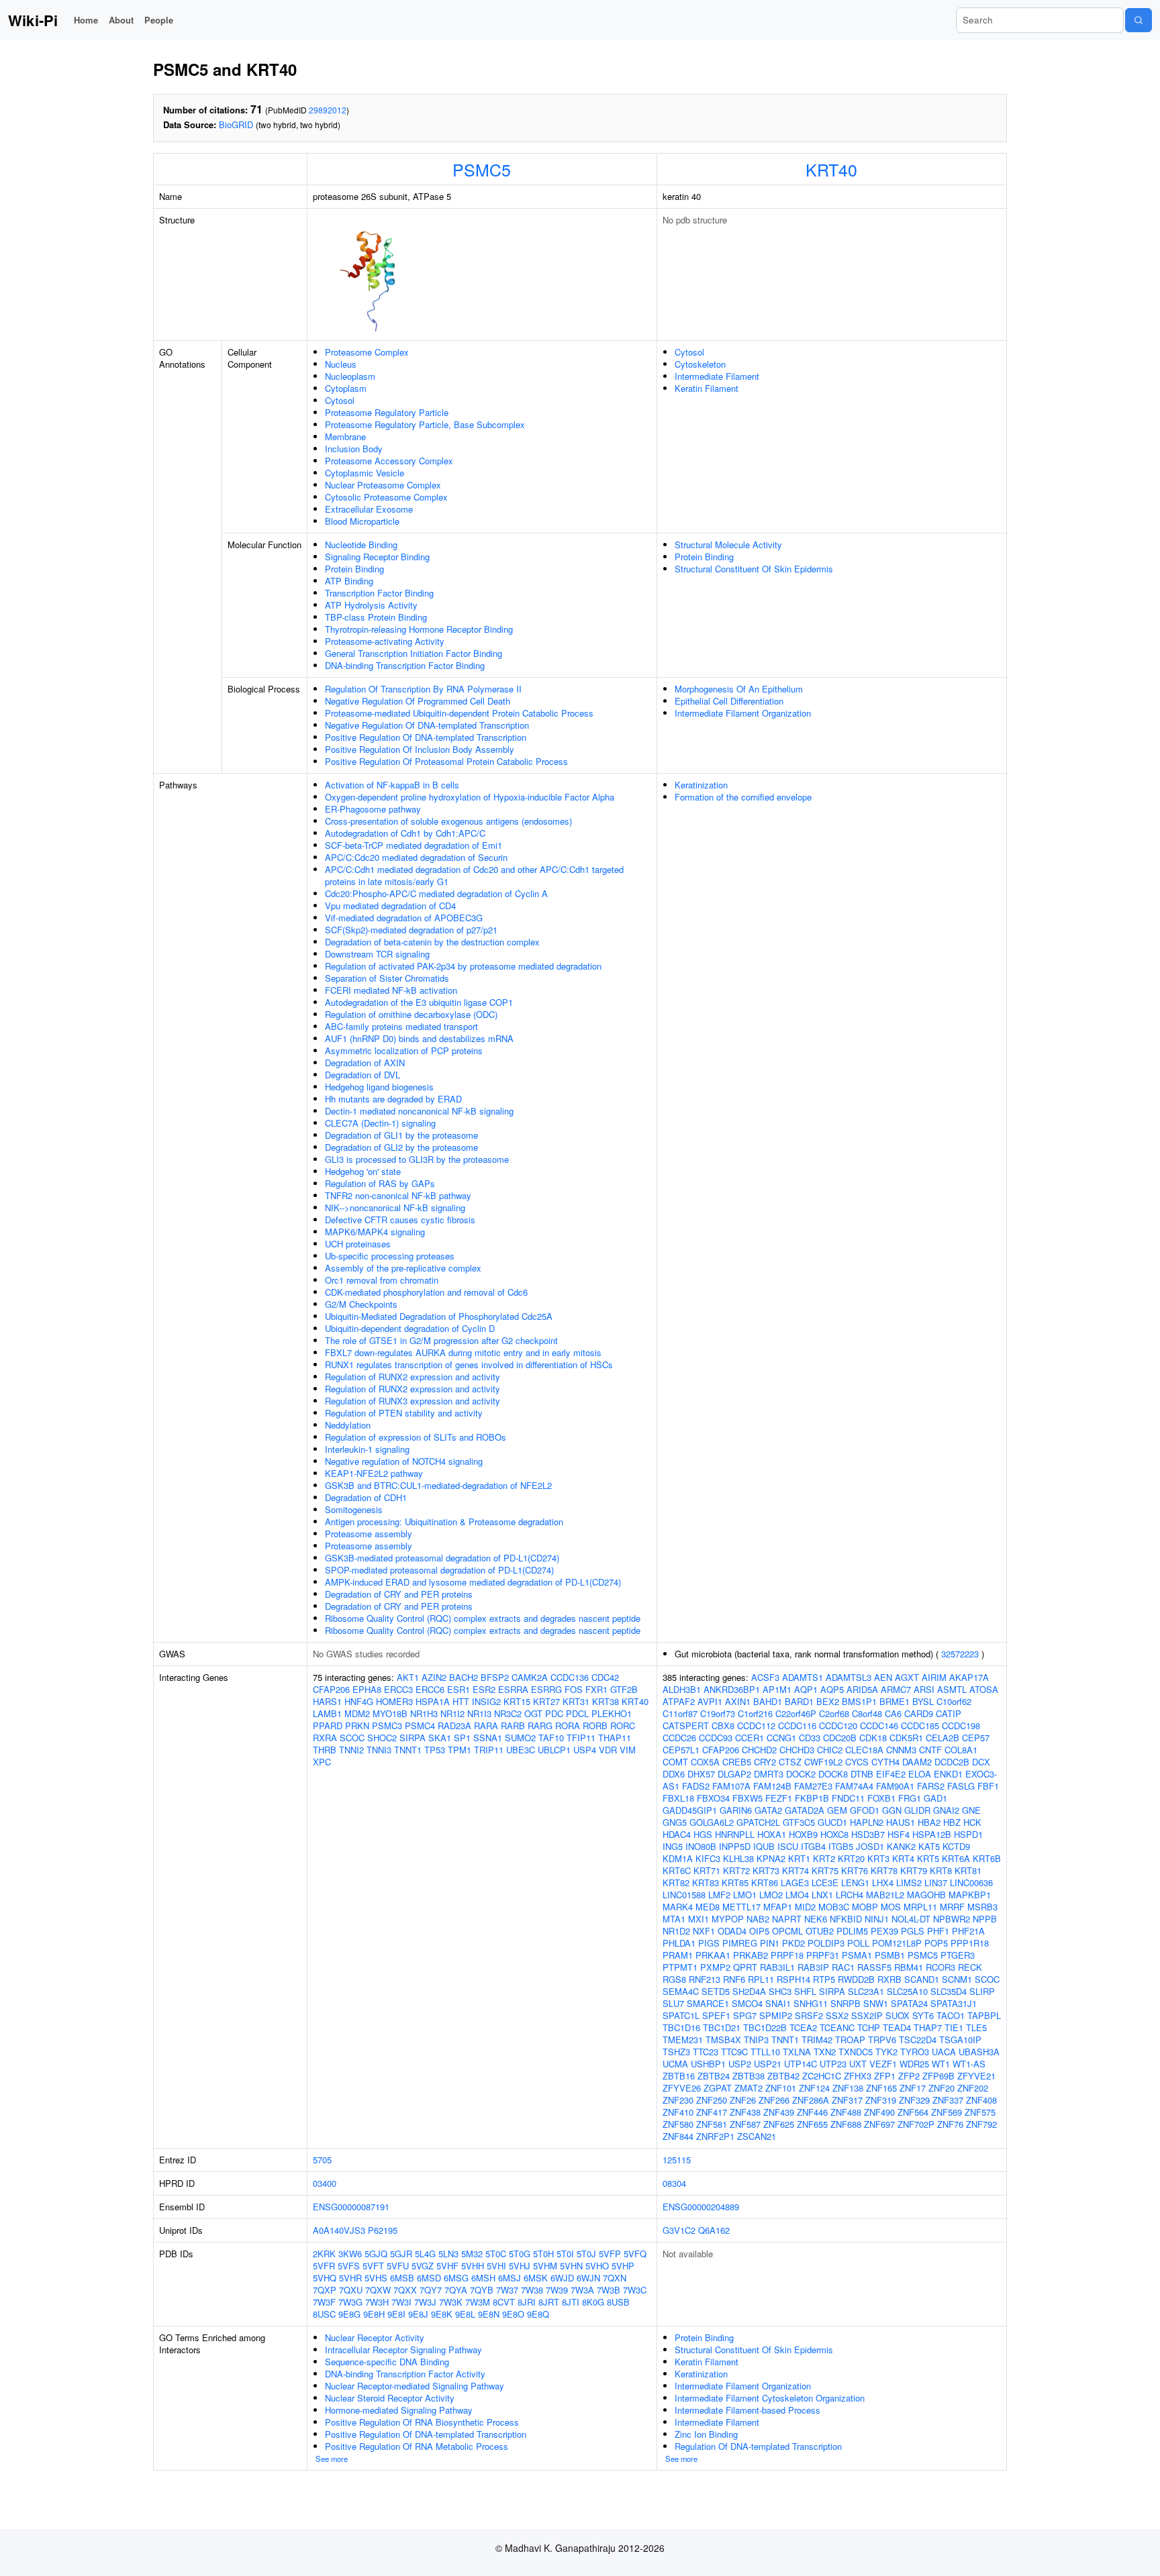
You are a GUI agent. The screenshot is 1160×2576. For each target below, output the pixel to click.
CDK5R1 (906, 1738)
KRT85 (735, 1883)
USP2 (740, 2064)
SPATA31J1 (954, 2003)
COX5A (705, 1762)
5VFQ (635, 2254)
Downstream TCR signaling (377, 954)
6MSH (483, 2278)
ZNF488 (846, 2112)
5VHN (571, 2266)
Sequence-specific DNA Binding (387, 2362)
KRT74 (795, 1870)
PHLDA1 (679, 1943)
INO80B (701, 1846)
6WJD (562, 2278)
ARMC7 (896, 1689)
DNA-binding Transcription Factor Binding (405, 665)
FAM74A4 (854, 1786)
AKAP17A (969, 1677)
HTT (461, 1701)
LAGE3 (795, 1883)
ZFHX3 (858, 2076)
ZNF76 (950, 2124)
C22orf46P (796, 1713)
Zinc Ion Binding (706, 2434)
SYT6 (923, 2015)
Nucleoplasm (350, 376)
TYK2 (886, 2052)
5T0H (543, 2254)
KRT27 (546, 1701)
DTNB (862, 1774)
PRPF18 (787, 1955)
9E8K (442, 2314)
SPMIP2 (776, 2015)
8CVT (504, 2302)
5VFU (398, 2266)
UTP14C (801, 2064)
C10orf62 (954, 1701)
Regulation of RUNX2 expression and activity (413, 1377)
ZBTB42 (783, 2076)
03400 (325, 2183)
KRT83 (706, 1883)
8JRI (527, 2302)
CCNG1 (781, 1738)
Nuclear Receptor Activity (375, 2337)
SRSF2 (809, 2015)
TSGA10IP (960, 2040)
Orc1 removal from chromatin (382, 1280)
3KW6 (350, 2254)
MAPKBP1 (970, 1895)
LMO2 (771, 1895)
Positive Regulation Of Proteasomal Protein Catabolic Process (446, 761)
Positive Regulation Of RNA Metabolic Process (417, 2446)
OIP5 (759, 1931)
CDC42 (605, 1677)
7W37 (507, 2290)
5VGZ (423, 2266)
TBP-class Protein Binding (376, 617)
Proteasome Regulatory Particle (387, 412)
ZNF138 (848, 2088)
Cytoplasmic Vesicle (365, 473)
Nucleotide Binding (361, 545)
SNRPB (845, 2003)
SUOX (898, 2015)
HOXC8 (834, 1834)
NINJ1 (877, 1919)
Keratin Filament (707, 388)
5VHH (473, 2266)
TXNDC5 (856, 2052)
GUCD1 (832, 1822)
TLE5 (976, 2027)
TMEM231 (683, 2040)
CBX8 (723, 1725)
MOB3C (834, 1907)
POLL (858, 1943)
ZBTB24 (714, 2076)
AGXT (907, 1677)
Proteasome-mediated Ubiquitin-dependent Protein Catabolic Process (459, 713)
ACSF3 (765, 1677)
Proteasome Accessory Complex (389, 461)
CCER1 (750, 1738)
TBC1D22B (765, 2027)
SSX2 (837, 2015)
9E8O (513, 2314)
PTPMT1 (680, 1967)
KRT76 (855, 1870)
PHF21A (968, 1931)
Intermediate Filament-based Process (747, 2410)
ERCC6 (430, 1689)
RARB (513, 1725)
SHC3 (780, 1991)
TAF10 (551, 1738)
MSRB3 (982, 1907)
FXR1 (596, 1689)
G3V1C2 (679, 2230)
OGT (533, 1713)
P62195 (383, 2230)
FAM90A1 (895, 1786)
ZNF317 (847, 2100)
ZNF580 (678, 2124)
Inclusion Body (354, 449)
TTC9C (734, 2052)
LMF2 (719, 1895)
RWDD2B (856, 1979)
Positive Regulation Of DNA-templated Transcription (426, 737)
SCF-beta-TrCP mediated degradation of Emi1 (414, 845)
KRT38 (606, 1701)
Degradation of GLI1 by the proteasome (401, 1135)
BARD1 (799, 1701)
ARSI (924, 1689)
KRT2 (824, 1858)
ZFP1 (885, 2076)
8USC (324, 2314)
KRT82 (676, 1883)
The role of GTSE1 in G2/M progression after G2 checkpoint (441, 1340)
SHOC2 (382, 1738)
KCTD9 (956, 1846)
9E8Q (538, 2314)
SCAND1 (922, 1979)
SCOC (352, 1738)
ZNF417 (712, 2112)
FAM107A (731, 1786)
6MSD (429, 2278)
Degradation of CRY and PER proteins (399, 1594)
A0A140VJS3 (339, 2230)
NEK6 (816, 1919)
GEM (837, 1810)
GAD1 (935, 1798)
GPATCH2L (758, 1822)
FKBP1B (812, 1798)
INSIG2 (486, 1701)
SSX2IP (867, 2015)
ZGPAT (718, 2088)
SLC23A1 (866, 1991)
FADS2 (696, 1786)
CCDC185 (920, 1725)
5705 (322, 2160)
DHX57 (701, 1774)
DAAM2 (917, 1762)
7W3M (478, 2302)
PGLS (913, 1931)
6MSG (456, 2278)
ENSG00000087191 (351, 2207)
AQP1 (806, 1689)
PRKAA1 (713, 1955)
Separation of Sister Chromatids (387, 978)
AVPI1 (710, 1701)
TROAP (850, 2040)
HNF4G (359, 1701)
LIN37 (936, 1883)
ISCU (788, 1846)
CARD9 (919, 1713)
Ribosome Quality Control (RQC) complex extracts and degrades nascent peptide (483, 1618)
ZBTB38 (748, 2076)
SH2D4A (749, 1991)
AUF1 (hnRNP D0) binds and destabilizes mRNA (419, 1038)
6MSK (536, 2278)
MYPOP (728, 1919)
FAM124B (772, 1786)
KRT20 (851, 1858)
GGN (892, 1810)
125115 (677, 2160)
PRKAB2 (751, 1955)
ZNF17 (913, 2088)
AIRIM (934, 1677)
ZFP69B (938, 2076)
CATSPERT (686, 1725)
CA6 (893, 1713)
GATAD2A (805, 1810)
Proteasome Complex (367, 352)
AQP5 (832, 1689)
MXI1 (698, 1919)
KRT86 (765, 1883)
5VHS (376, 2278)
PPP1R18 (970, 1943)
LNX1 (822, 1895)
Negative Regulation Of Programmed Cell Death (418, 701)
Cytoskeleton (700, 364)
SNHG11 (811, 2003)
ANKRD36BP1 (732, 1689)
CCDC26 (679, 1738)
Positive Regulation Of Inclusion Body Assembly (420, 749)
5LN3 (448, 2254)
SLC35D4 (949, 1991)
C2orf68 (834, 1713)
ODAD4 (732, 1931)
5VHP (623, 2266)
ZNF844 (678, 2136)
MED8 (708, 1907)
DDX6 (674, 1774)
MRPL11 (920, 1907)
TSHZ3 (676, 2052)
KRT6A (956, 1858)
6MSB (402, 2278)
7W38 (532, 2290)
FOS (574, 1689)
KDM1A (678, 1858)
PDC (554, 1713)
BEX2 (828, 1701)
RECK (970, 1967)
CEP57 (976, 1738)
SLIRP (982, 1991)
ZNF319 (881, 2100)
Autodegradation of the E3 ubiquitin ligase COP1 (419, 1002)
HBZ (952, 1822)
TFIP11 (581, 1738)
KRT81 (968, 1870)
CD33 (810, 1738)
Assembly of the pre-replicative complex (403, 1268)
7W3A (582, 2290)
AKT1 (408, 1677)
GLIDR (917, 1810)
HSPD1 (968, 1834)
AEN (883, 1677)
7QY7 (431, 2290)
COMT (675, 1762)
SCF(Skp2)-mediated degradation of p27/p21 (411, 930)
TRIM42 (817, 2040)
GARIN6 (736, 1810)
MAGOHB (926, 1895)
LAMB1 (327, 1713)
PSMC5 (482, 169)
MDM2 (357, 1713)
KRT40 (831, 169)
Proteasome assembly (369, 1534)
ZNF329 (914, 2100)
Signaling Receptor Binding (377, 557)
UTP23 (833, 2064)
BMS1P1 (859, 1701)
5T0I (565, 2254)
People (159, 20)
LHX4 (883, 1883)
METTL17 (741, 1907)
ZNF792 (981, 2124)
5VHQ (325, 2278)
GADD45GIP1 (690, 1810)
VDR (608, 1750)
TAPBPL (984, 2015)
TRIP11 (489, 1750)
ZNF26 (743, 2100)
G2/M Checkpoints (361, 1304)
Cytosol (340, 400)
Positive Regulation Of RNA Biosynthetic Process (422, 2422)
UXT (858, 2064)
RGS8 (674, 1979)
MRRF (952, 1907)
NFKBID (846, 1919)
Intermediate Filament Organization (743, 713)
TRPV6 (882, 2040)
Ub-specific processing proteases (390, 1256)
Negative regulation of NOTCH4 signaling (404, 1461)
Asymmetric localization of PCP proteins (404, 1050)
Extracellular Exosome (369, 509)
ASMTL (952, 1689)
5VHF (447, 2266)
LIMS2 (909, 1883)
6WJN (588, 2278)
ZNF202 (973, 2088)
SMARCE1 (708, 2003)
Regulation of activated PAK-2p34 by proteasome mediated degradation (463, 966)
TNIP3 (756, 2040)
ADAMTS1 (803, 1677)
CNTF (930, 1750)
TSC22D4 (918, 2040)
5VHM (545, 2266)
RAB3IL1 (777, 1967)
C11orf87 (680, 1713)
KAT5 (929, 1846)
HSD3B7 (868, 1834)
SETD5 (716, 1991)
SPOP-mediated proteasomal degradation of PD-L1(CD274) (439, 1570)
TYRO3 (915, 2052)
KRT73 (766, 1870)
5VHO (597, 2266)
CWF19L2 (823, 1762)
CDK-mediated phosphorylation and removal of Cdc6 (426, 1292)
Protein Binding (354, 569)
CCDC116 (797, 1725)
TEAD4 (897, 2027)
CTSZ (790, 1762)
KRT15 (517, 1701)
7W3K (451, 2302)
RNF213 (705, 1979)
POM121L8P (897, 1943)
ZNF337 (948, 2100)
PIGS (709, 1943)
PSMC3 (387, 1725)
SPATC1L (681, 2015)
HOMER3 (394, 1701)
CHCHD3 (797, 1750)
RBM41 (909, 1967)
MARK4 (678, 1907)
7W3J (425, 2302)
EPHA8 (367, 1689)
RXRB (889, 1979)
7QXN (615, 2278)
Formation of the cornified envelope (743, 797)
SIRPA (413, 1738)
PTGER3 (958, 1955)
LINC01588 (684, 1895)
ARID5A (862, 1689)
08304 (674, 2183)
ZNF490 (879, 2112)
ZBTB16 (679, 2076)
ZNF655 (812, 2124)
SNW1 (876, 2003)
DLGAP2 (734, 1774)
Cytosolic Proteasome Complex (386, 497)
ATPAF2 (679, 1701)
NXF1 (704, 1931)
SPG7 (745, 2015)
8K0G (593, 2302)
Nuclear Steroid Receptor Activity (390, 2398)
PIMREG (740, 1943)
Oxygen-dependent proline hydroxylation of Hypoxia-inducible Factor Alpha (470, 797)
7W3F (324, 2302)
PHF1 (938, 1931)
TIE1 (954, 2027)
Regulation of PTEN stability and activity (404, 1413)
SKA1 (440, 1738)
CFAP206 (331, 1689)
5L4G (425, 2254)
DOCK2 (801, 1774)
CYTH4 (885, 1762)
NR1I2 (452, 1713)
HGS (703, 1834)
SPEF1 (716, 2015)
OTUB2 (820, 1931)
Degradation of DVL (362, 1075)
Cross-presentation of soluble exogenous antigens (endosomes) (448, 821)
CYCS (857, 1762)
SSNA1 (488, 1738)
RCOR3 (940, 1967)
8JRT (549, 2302)
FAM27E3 (813, 1786)
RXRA (325, 1738)
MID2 (805, 1907)
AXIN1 (738, 1701)
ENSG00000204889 (701, 2207)
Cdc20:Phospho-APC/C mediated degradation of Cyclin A (436, 893)
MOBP (865, 1907)
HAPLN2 (867, 1822)
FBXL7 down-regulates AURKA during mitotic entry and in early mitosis (463, 1352)
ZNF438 (745, 2112)
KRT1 (799, 1858)
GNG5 (675, 1822)
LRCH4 (850, 1895)
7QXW (378, 2290)
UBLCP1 (554, 1750)
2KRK (324, 2254)
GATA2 (768, 1810)
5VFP (610, 2254)
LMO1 (745, 1895)
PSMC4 (420, 1725)
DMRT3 (769, 1774)
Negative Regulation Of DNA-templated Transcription (427, 725)
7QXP (325, 2290)
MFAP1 (778, 1907)
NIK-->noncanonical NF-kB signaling (395, 1207)
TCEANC (837, 2027)
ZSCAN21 (757, 2136)
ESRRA (513, 1689)
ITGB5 (841, 1846)
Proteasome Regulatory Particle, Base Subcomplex (425, 424)
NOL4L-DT (911, 1919)
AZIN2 (434, 1677)
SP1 (462, 1738)
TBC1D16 (681, 2027)
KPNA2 (771, 1858)
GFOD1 (865, 1810)
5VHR (350, 2278)
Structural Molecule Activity (728, 545)
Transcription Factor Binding (379, 593)
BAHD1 (768, 1701)
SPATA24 (909, 2003)
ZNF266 (774, 2100)
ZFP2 (909, 2076)
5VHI (496, 2266)
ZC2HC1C (822, 2076)
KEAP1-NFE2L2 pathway (374, 1473)
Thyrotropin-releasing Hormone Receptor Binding (419, 629)
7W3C (635, 2290)
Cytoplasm (346, 388)
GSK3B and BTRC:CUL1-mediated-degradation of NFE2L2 (438, 1485)
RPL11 (761, 1979)
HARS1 (327, 1701)
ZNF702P (916, 2124)
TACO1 (951, 2015)
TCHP (869, 2027)
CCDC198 (961, 1725)
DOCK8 (833, 1774)
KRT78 (884, 1870)
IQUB (764, 1846)
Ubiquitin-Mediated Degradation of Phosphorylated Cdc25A (439, 1316)
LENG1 (855, 1883)
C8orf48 (867, 1713)
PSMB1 (890, 1955)
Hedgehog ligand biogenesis (379, 1087)
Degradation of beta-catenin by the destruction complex (432, 942)
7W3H (377, 2302)
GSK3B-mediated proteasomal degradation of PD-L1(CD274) (442, 1558)
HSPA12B (932, 1834)
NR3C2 (508, 1713)
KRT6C (677, 1870)
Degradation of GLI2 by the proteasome (401, 1147)
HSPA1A (433, 1701)
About (121, 20)
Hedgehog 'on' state (363, 1171)
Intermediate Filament (717, 376)
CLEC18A (864, 1750)
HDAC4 (677, 1834)
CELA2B (942, 1738)
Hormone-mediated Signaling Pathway (399, 2410)
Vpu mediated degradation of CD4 (390, 906)
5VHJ (520, 2266)
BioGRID (236, 124)
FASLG (961, 1786)
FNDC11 (848, 1798)
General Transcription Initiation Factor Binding (414, 653)
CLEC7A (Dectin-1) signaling (380, 1123)
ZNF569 (947, 2112)
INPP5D (735, 1846)
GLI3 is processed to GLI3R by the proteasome (417, 1159)
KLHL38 (738, 1858)
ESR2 (484, 1689)
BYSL (923, 1701)
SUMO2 (520, 1738)
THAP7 (928, 2027)
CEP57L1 (681, 1750)
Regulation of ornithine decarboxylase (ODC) (411, 1014)
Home (86, 20)
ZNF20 (941, 2088)
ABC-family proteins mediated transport (401, 1026)
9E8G (349, 2314)
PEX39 (884, 1931)
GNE (971, 1810)
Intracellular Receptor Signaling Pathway (403, 2350)
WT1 (941, 2064)
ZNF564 (913, 2112)
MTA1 (674, 1919)
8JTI (571, 2302)
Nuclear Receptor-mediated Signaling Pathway (415, 2386)
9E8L (465, 2314)
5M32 (472, 2254)
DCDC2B (952, 1762)
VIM (628, 1750)
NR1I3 (479, 1713)
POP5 (936, 1943)
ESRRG (546, 1689)
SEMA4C (681, 1991)
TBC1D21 (722, 2027)
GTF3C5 (799, 1822)
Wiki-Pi (33, 20)
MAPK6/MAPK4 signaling (375, 1232)
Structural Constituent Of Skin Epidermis (754, 569)
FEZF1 (779, 1798)
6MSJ (510, 2278)
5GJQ (376, 2254)
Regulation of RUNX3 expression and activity (413, 1401)
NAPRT (787, 1919)
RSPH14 (793, 1979)
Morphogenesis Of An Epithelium (739, 689)
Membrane (345, 436)
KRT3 (878, 1858)
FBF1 (988, 1786)
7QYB (482, 2290)
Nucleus (341, 364)
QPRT (745, 1967)
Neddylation (348, 1425)
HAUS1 (901, 1822)
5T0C (496, 2254)
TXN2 (825, 2052)
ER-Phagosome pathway (373, 809)
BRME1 (895, 1701)
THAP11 (615, 1738)
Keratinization (701, 785)
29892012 (328, 110)
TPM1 (460, 1750)
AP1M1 (777, 1689)
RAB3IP (813, 1967)
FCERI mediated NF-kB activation (391, 990)
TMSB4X (723, 2040)
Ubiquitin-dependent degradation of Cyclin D (410, 1328)
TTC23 (706, 2052)
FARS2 (931, 1786)
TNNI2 (351, 1750)
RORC (623, 1725)
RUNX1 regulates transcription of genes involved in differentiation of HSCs (469, 1364)
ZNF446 (812, 2112)
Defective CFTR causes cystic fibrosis (400, 1220)
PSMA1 (857, 1955)
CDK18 (873, 1738)
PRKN (357, 1725)
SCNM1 (957, 1979)
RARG (540, 1725)
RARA (486, 1725)
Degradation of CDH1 (366, 1497)
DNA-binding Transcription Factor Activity (405, 2374)
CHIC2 (830, 1750)
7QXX (405, 2290)
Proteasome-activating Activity (385, 641)
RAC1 (843, 1967)
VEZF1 (883, 2064)
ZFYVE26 (682, 2088)
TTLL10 (765, 2052)
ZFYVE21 (976, 2076)
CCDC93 (716, 1738)
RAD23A (454, 1725)
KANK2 (901, 1846)
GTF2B (624, 1689)
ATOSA (984, 1689)
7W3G (350, 2302)
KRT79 (914, 1870)
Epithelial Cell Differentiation (729, 701)
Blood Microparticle (362, 521)
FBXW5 (747, 1798)
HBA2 (929, 1822)
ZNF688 (846, 2124)
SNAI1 (778, 2003)
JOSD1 (870, 1846)
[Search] (1139, 20)
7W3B (609, 2290)
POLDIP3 (826, 1943)
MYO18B (390, 1713)
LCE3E (825, 1883)
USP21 (768, 2064)
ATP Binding (349, 581)
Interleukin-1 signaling (367, 1449)
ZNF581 (712, 2124)
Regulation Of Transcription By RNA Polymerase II (423, 689)
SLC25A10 (907, 1991)
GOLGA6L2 (712, 1822)
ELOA (920, 1774)
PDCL (577, 1713)
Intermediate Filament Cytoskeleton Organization (770, 2398)
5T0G (520, 2254)
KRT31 (576, 1701)
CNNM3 (901, 1750)
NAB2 (758, 1919)
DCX (981, 1762)
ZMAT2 (748, 2088)
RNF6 (734, 1979)
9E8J (418, 2314)
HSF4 (899, 1834)
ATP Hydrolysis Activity (371, 605)
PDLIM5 (852, 1931)
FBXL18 (678, 1798)
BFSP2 (495, 1677)
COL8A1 (961, 1750)
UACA (944, 2052)
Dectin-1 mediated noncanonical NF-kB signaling (419, 1111)
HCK (972, 1822)
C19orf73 (718, 1713)
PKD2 (793, 1943)
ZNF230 (678, 2100)
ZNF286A (811, 2100)
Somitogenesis (354, 1509)
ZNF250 (712, 2100)
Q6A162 (714, 2230)
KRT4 (903, 1858)
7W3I (401, 2302)
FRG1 (910, 1798)
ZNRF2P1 (715, 2136)
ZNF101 (781, 2088)
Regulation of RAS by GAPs (380, 1183)
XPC (322, 1762)
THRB (325, 1750)
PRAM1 (678, 1955)
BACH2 (464, 1677)
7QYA (456, 2290)
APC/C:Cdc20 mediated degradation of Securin (416, 857)
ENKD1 (948, 1774)
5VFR (324, 2266)
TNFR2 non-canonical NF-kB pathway (398, 1195)
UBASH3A (979, 2052)
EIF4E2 (891, 1774)
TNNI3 (379, 1750)
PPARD (328, 1725)
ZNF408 (981, 2100)
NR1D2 (676, 1931)
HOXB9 (803, 1834)
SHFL (805, 1991)
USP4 (585, 1750)
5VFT (373, 2266)
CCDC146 (879, 1725)
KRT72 (736, 1870)
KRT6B (987, 1858)
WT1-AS (969, 2064)
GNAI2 (946, 1810)
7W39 (557, 2290)
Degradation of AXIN (365, 1063)
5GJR (401, 2254)
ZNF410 (678, 2112)
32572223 (960, 1654)
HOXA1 (772, 1834)
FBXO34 (713, 1798)
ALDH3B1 (682, 1689)
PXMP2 (715, 1967)
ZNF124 (814, 2088)
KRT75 (825, 1870)
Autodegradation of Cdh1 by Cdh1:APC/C (405, 833)
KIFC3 (708, 1858)
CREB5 (737, 1762)
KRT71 (707, 1870)
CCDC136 (570, 1677)
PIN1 (770, 1943)
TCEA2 (803, 2027)
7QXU (351, 2290)
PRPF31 (823, 1955)
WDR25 (914, 2064)
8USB (618, 2302)
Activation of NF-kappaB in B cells (392, 785)
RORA (568, 1725)
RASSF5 (874, 1967)
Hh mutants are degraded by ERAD (393, 1099)
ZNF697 (879, 2124)
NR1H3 (424, 1713)
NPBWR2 (952, 1919)
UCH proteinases (358, 1244)
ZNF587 (745, 2124)
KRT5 (928, 1858)
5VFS (349, 2266)
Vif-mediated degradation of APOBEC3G (404, 918)
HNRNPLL (735, 1834)
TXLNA (797, 2052)
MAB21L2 (885, 1895)
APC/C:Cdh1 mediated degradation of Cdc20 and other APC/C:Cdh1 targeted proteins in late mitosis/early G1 (474, 875)
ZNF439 (779, 2112)
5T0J (586, 2254)
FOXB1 (881, 1798)
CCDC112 (756, 1725)
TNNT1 (408, 1750)
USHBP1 (708, 2064)
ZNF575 (980, 2112)
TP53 (435, 1750)
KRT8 (941, 1870)
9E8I (396, 2314)
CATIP (949, 1713)
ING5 (673, 1846)
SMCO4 (747, 2003)
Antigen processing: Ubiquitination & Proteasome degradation (444, 1522)
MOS (891, 1907)
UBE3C (521, 1750)
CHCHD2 (759, 1750)
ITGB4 (813, 1846)
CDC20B (840, 1738)
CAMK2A (530, 1677)
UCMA (675, 2064)
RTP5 (824, 1979)
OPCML (787, 1931)
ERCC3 (398, 1689)
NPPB (985, 1919)
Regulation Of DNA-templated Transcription (758, 2446)
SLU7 (673, 2003)
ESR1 (458, 1689)
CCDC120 (838, 1725)
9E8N (489, 2314)
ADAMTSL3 (849, 1677)
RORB (595, 1725)
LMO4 (797, 1895)
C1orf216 (755, 1713)
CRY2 (765, 1762)
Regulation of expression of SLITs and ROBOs (416, 1437)
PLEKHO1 (612, 1713)
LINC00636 (971, 1883)
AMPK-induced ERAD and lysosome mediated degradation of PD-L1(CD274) (473, 1582)
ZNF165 (881, 2088)
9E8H (374, 2314)
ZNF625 (779, 2124)
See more (332, 2459)
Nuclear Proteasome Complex (383, 485)
